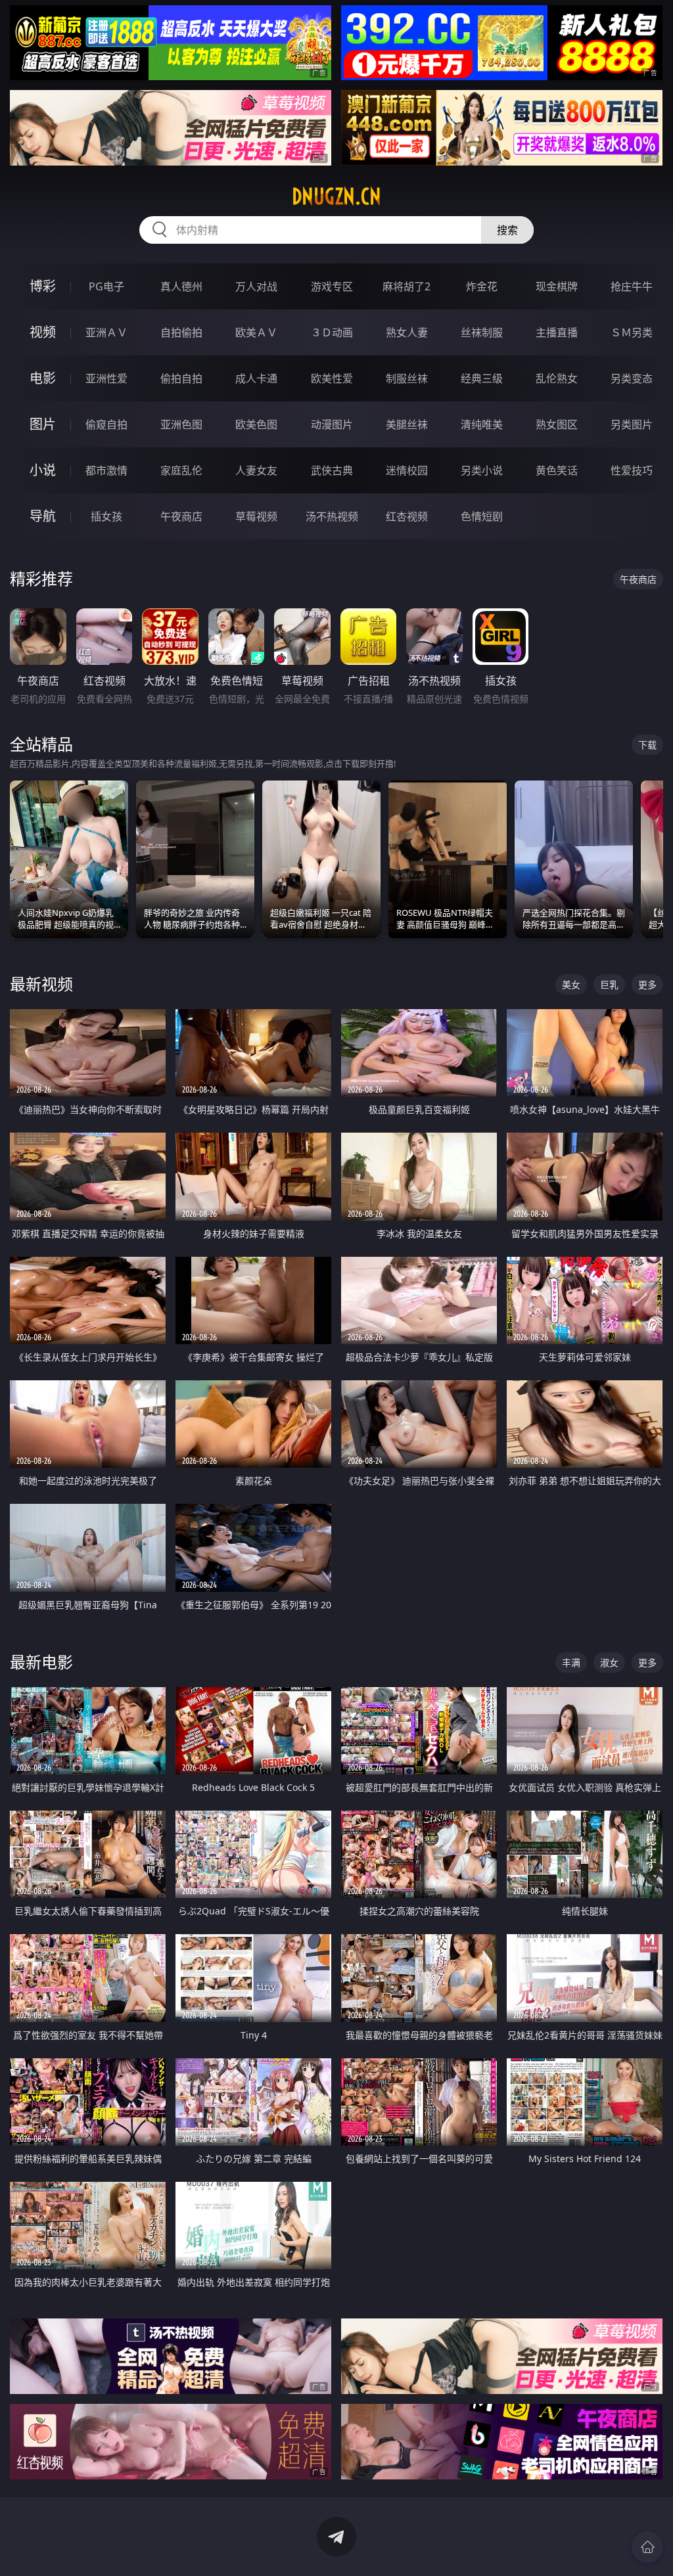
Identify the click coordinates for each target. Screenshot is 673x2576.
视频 (43, 332)
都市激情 (106, 470)
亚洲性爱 (106, 378)
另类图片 (632, 424)
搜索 (507, 230)
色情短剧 (482, 516)
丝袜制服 (482, 332)
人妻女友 (256, 470)
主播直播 (557, 332)
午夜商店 (181, 516)
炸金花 (482, 286)
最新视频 (41, 984)
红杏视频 (407, 516)
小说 (43, 470)
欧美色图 (256, 424)
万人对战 (256, 286)
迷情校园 (407, 470)
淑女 (609, 1662)
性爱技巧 (632, 470)
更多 (647, 984)
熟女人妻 (407, 332)
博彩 (43, 286)
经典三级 (482, 378)
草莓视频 (256, 516)
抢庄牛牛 (632, 286)
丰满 (571, 1662)
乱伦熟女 (557, 378)
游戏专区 (332, 286)
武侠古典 (332, 470)
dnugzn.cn (336, 196)
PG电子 (106, 286)
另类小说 (482, 470)
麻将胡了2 (406, 286)
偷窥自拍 (106, 424)
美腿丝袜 (407, 424)
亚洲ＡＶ (106, 332)
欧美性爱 (332, 378)
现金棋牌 (557, 286)
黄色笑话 (557, 470)
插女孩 (106, 516)
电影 (43, 378)
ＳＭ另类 (632, 332)
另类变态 (632, 378)
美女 (571, 984)
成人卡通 (256, 378)
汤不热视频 (332, 516)
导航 (43, 516)
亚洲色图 (181, 424)
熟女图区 (557, 424)
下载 (647, 745)
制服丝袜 (407, 378)
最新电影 (41, 1662)
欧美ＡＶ (256, 332)
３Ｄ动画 (332, 332)
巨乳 (609, 984)
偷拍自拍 (181, 378)
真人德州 (181, 286)
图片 (43, 424)
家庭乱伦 (181, 470)
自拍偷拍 (181, 332)
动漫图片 (332, 424)
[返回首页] (647, 2547)
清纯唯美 (482, 424)
